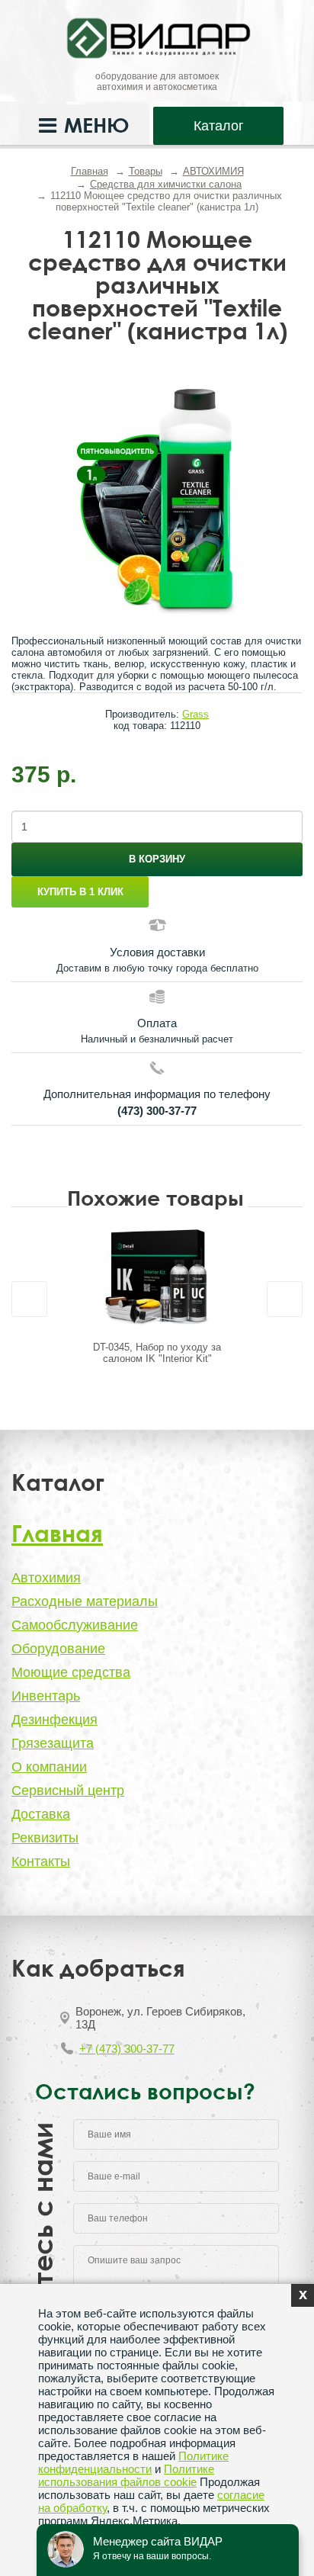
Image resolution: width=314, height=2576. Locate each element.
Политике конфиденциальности (133, 2462)
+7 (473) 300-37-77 (127, 2049)
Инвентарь (46, 1696)
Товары (146, 171)
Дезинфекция (54, 1720)
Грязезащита (53, 1743)
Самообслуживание (75, 1625)
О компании (49, 1767)
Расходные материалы (85, 1601)
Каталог (219, 126)
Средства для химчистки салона (166, 184)
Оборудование (58, 1649)
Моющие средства (71, 1672)
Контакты (41, 1861)
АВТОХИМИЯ (213, 171)
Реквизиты (45, 1838)
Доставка (41, 1814)
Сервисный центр (68, 1791)
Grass (195, 714)
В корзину (157, 859)
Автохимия (46, 1578)
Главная (90, 171)
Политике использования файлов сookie (126, 2475)
